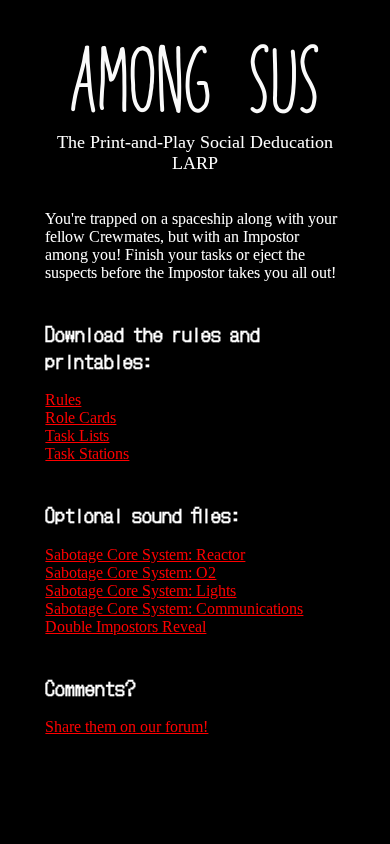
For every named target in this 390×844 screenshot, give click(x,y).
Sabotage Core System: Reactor (145, 554)
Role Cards (80, 417)
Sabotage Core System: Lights (140, 590)
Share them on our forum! (126, 726)
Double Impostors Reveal (125, 626)
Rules (63, 399)
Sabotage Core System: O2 (130, 572)
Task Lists (77, 435)
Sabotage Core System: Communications (174, 608)
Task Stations (87, 453)
